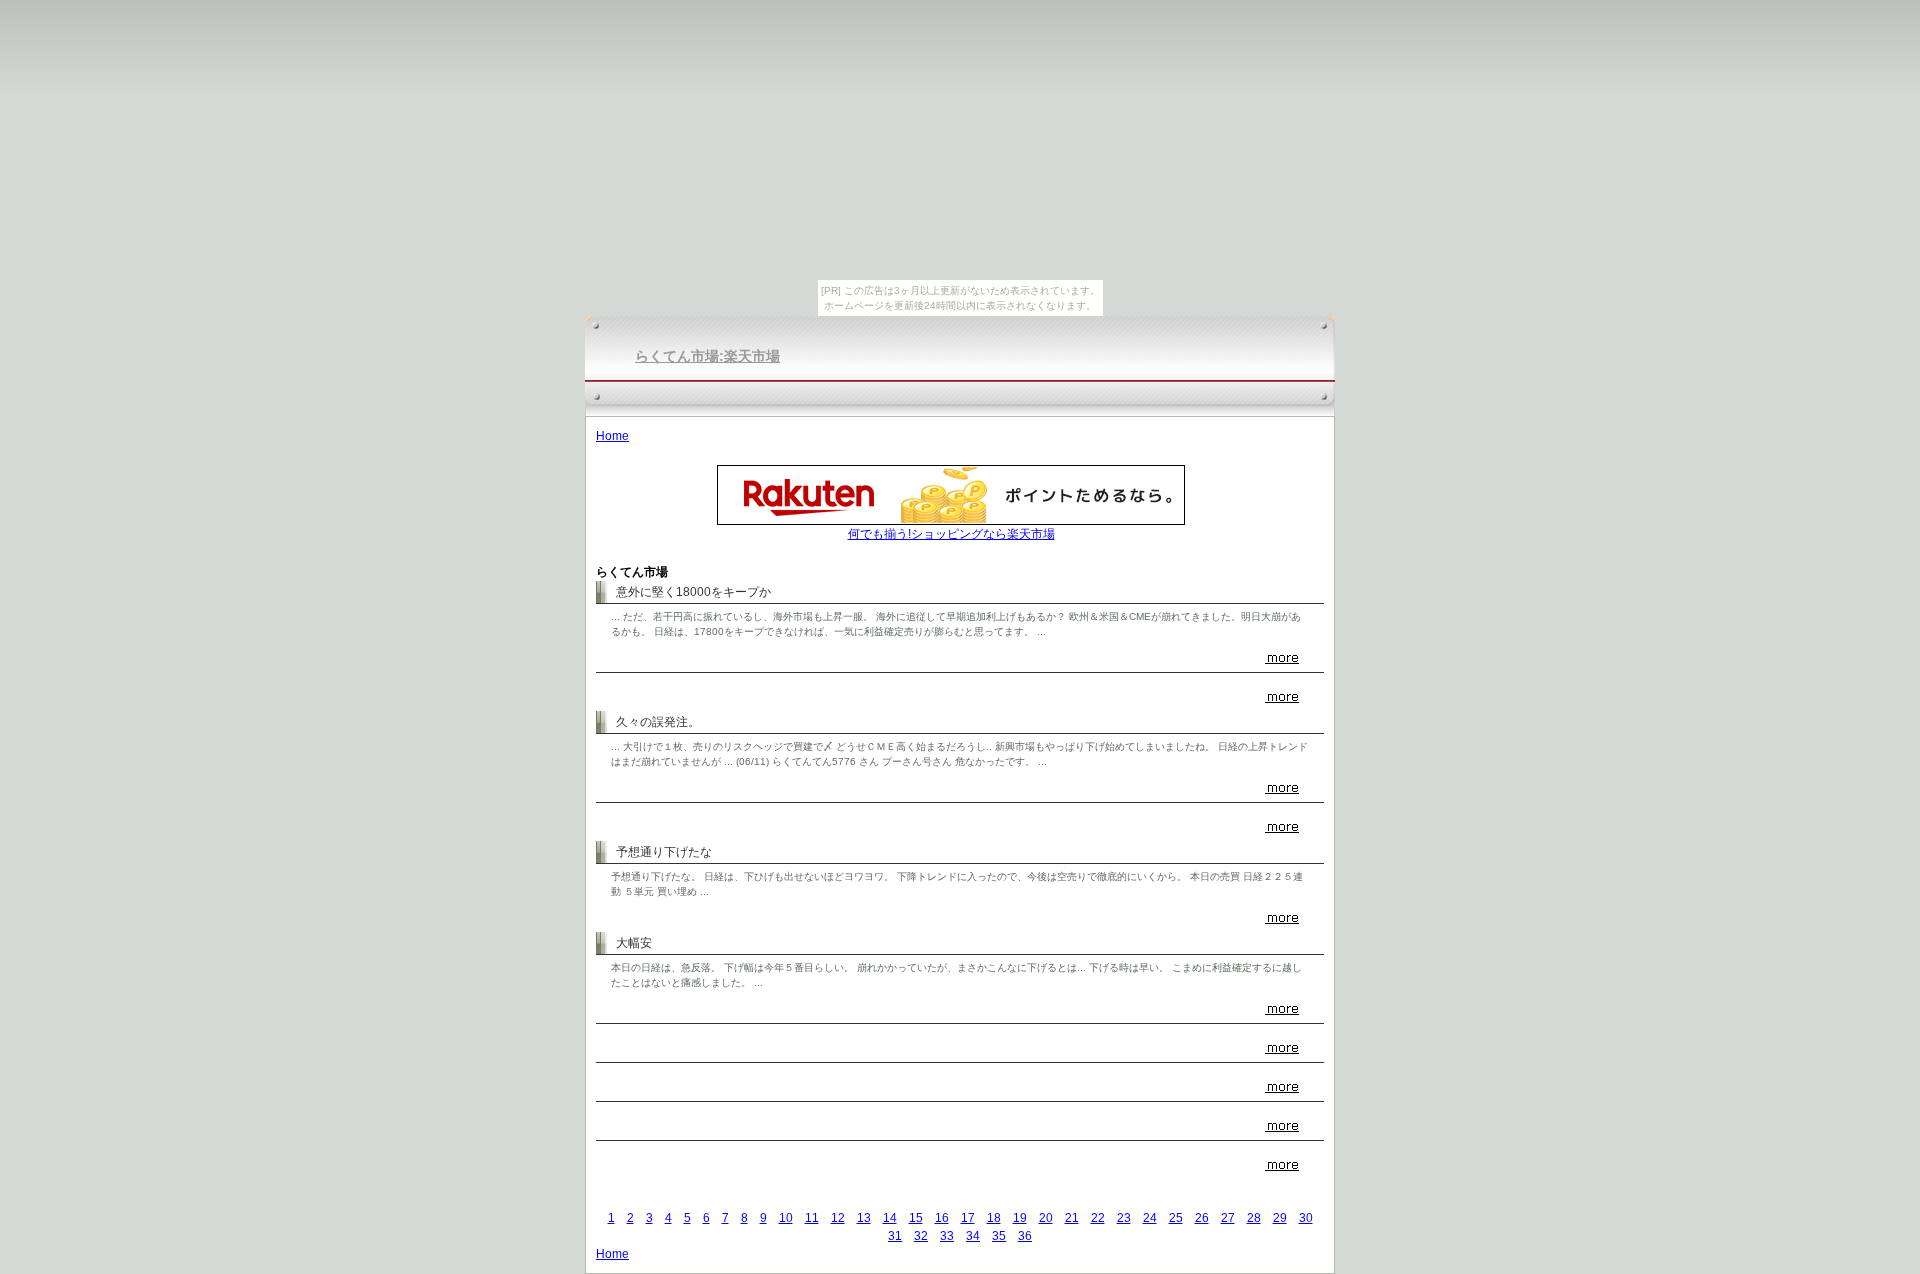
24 (1150, 1218)
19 (1020, 1218)
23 (1124, 1218)
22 (1098, 1218)
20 (1046, 1218)
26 (1202, 1218)
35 (999, 1236)
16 (942, 1218)
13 (864, 1218)
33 (947, 1236)
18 (994, 1218)
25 (1176, 1218)
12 (838, 1218)
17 (968, 1218)
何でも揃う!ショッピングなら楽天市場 (951, 534)
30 (1306, 1218)
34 (973, 1236)
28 (1254, 1218)
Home (612, 436)
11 (812, 1218)
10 (786, 1218)
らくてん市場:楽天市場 (707, 356)
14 (890, 1218)
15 (916, 1218)
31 (895, 1236)
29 (1280, 1218)
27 (1228, 1218)
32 (921, 1236)
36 (1025, 1236)
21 (1072, 1218)
